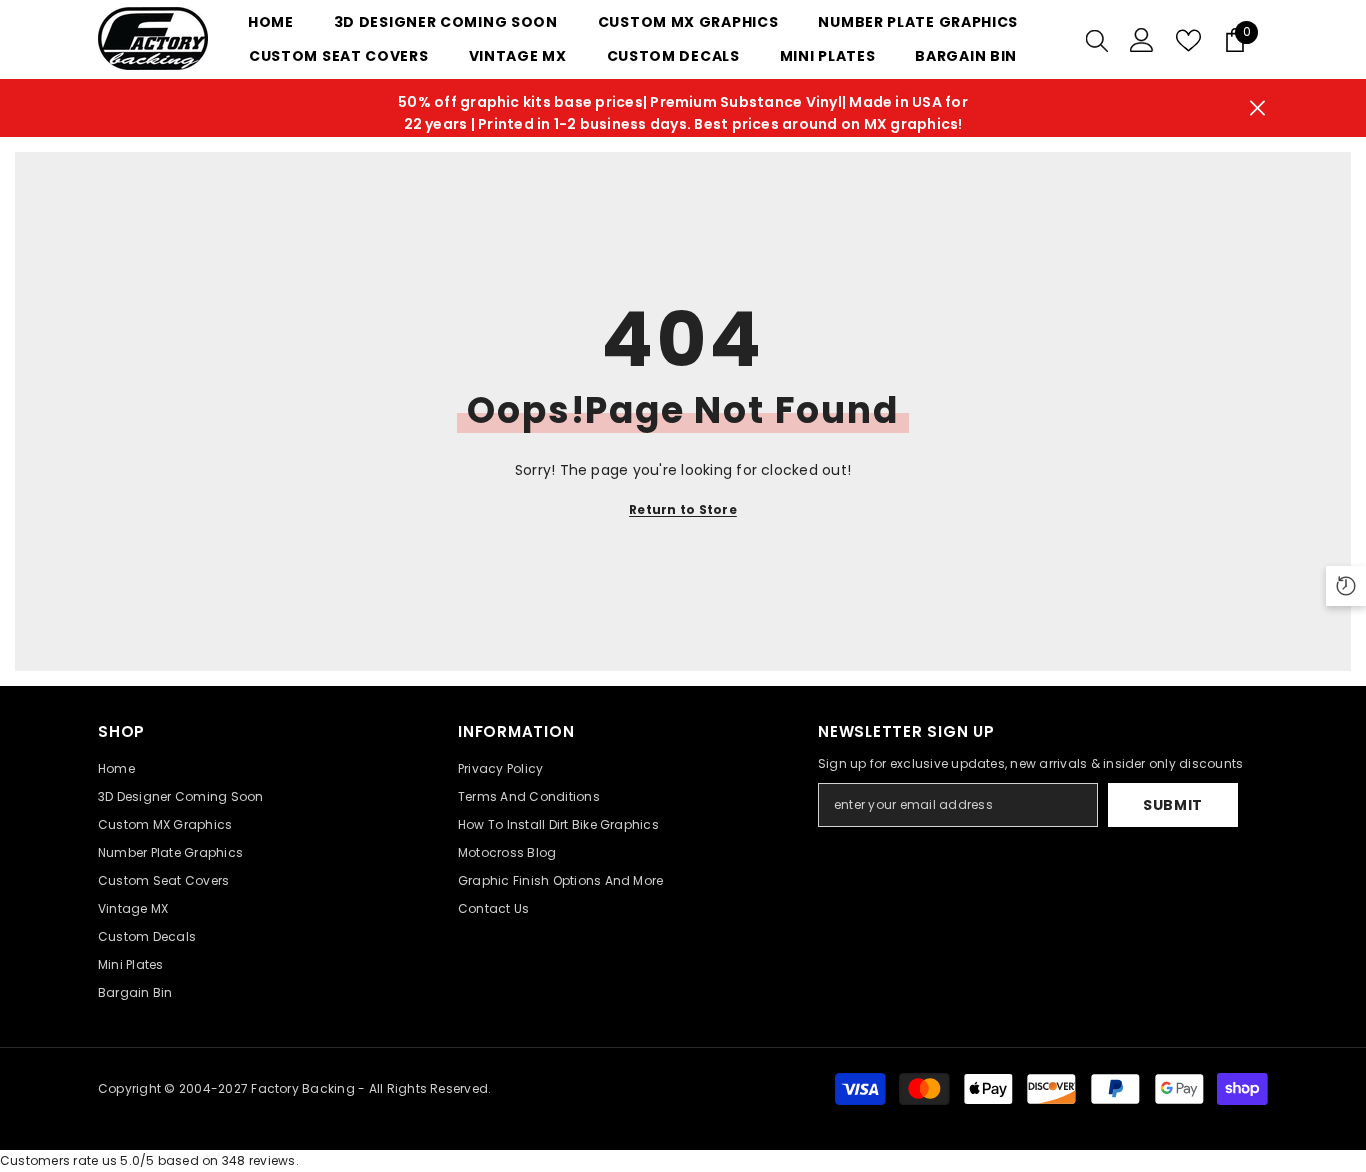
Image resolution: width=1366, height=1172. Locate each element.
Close (1257, 108)
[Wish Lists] (1188, 40)
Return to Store (683, 509)
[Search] (1097, 40)
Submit (1173, 805)
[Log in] (1142, 40)
